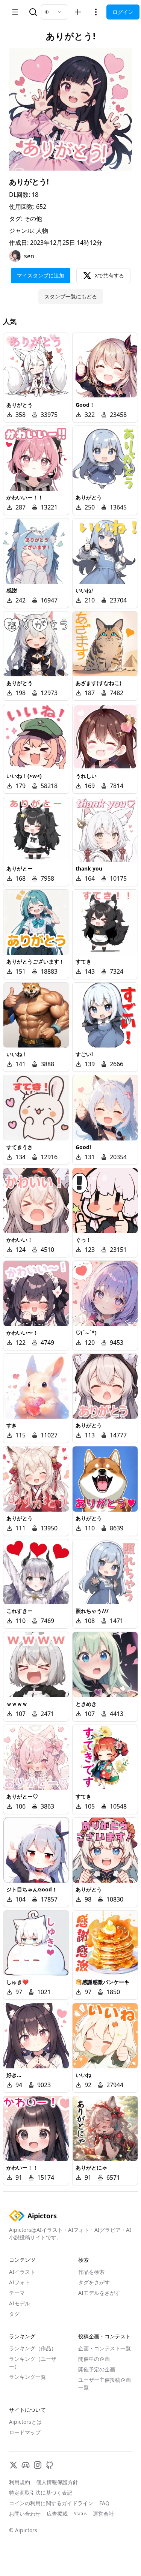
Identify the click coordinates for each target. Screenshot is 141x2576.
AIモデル (20, 2303)
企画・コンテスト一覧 (105, 2348)
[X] (14, 2465)
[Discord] (26, 2465)
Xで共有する (109, 275)
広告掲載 (57, 2514)
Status (80, 2514)
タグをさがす (94, 2282)
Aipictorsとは (25, 2422)
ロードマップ (25, 2432)
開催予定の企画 (97, 2369)
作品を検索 (91, 2272)
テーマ (17, 2293)
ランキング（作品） (33, 2348)
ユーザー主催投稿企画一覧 (105, 2383)
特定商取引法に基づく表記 (41, 2493)
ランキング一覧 (27, 2377)
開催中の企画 (94, 2359)
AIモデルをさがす (99, 2293)
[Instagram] (38, 2465)
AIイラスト (22, 2272)
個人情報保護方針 (57, 2482)
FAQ (104, 2503)
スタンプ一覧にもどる (71, 296)
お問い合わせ (25, 2514)
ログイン (123, 12)
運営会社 (103, 2514)
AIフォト (20, 2282)
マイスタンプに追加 (41, 275)
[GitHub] (50, 2465)
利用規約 (20, 2482)
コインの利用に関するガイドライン (51, 2503)
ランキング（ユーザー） (33, 2362)
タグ (14, 2314)
